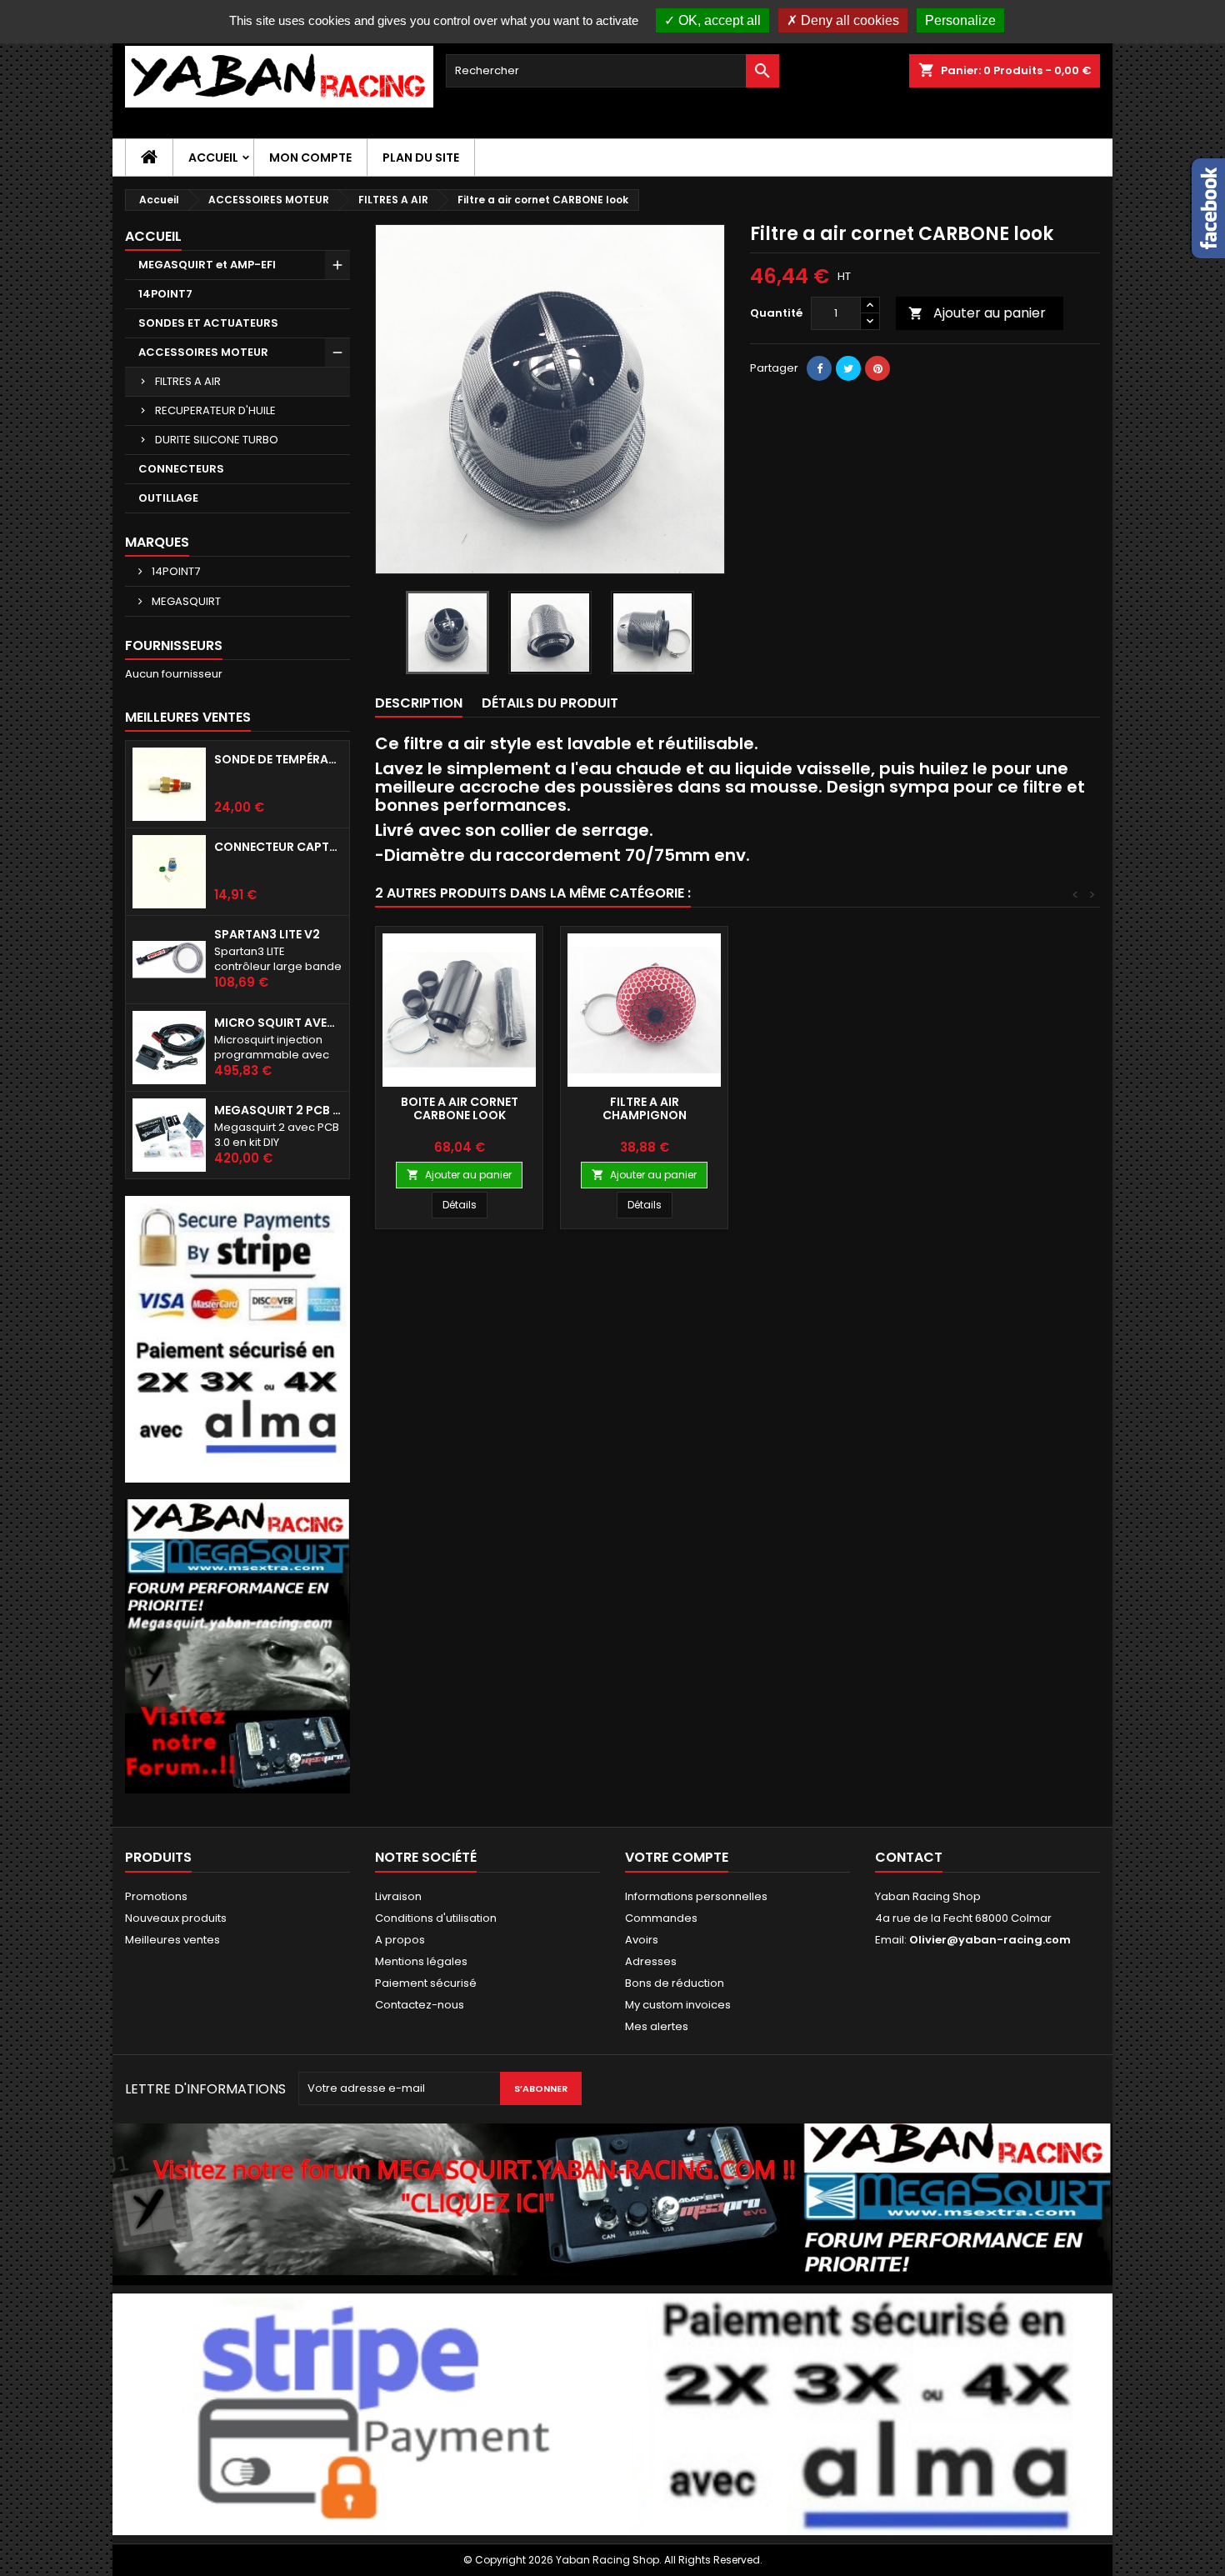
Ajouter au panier (977, 313)
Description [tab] (419, 703)
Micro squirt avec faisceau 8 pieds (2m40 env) (278, 1023)
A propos (400, 1940)
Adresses (651, 1961)
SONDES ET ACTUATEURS (208, 323)
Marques (157, 542)
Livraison (398, 1896)
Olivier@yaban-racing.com (990, 1940)
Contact (909, 1857)
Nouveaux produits (176, 1918)
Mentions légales (421, 1961)
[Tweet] (848, 368)
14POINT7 (165, 294)
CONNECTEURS (181, 469)
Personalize (960, 20)
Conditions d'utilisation (436, 1918)
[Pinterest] (877, 368)
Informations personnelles (696, 1896)
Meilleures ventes (172, 1940)
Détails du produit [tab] (550, 703)
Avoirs (642, 1940)
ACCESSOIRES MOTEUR (203, 352)
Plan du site (421, 158)
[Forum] (237, 1646)
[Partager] (819, 368)
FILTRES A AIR (188, 381)
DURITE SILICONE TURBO (217, 440)
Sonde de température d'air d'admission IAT (278, 759)
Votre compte (677, 1857)
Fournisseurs (174, 645)
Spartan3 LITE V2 (267, 934)
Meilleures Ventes (188, 717)
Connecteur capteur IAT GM (278, 847)
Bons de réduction (675, 1983)
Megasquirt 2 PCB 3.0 (278, 1110)
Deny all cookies (848, 20)
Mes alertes (657, 2026)
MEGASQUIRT (185, 601)
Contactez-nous (420, 2005)
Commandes (661, 1918)
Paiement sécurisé (426, 1983)
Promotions (156, 1896)
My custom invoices (678, 2005)
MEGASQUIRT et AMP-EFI (207, 265)
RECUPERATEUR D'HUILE (215, 410)
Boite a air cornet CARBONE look (460, 1108)
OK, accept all (718, 20)
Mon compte (310, 158)
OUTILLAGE (168, 498)
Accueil (213, 158)
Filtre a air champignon (645, 1108)
